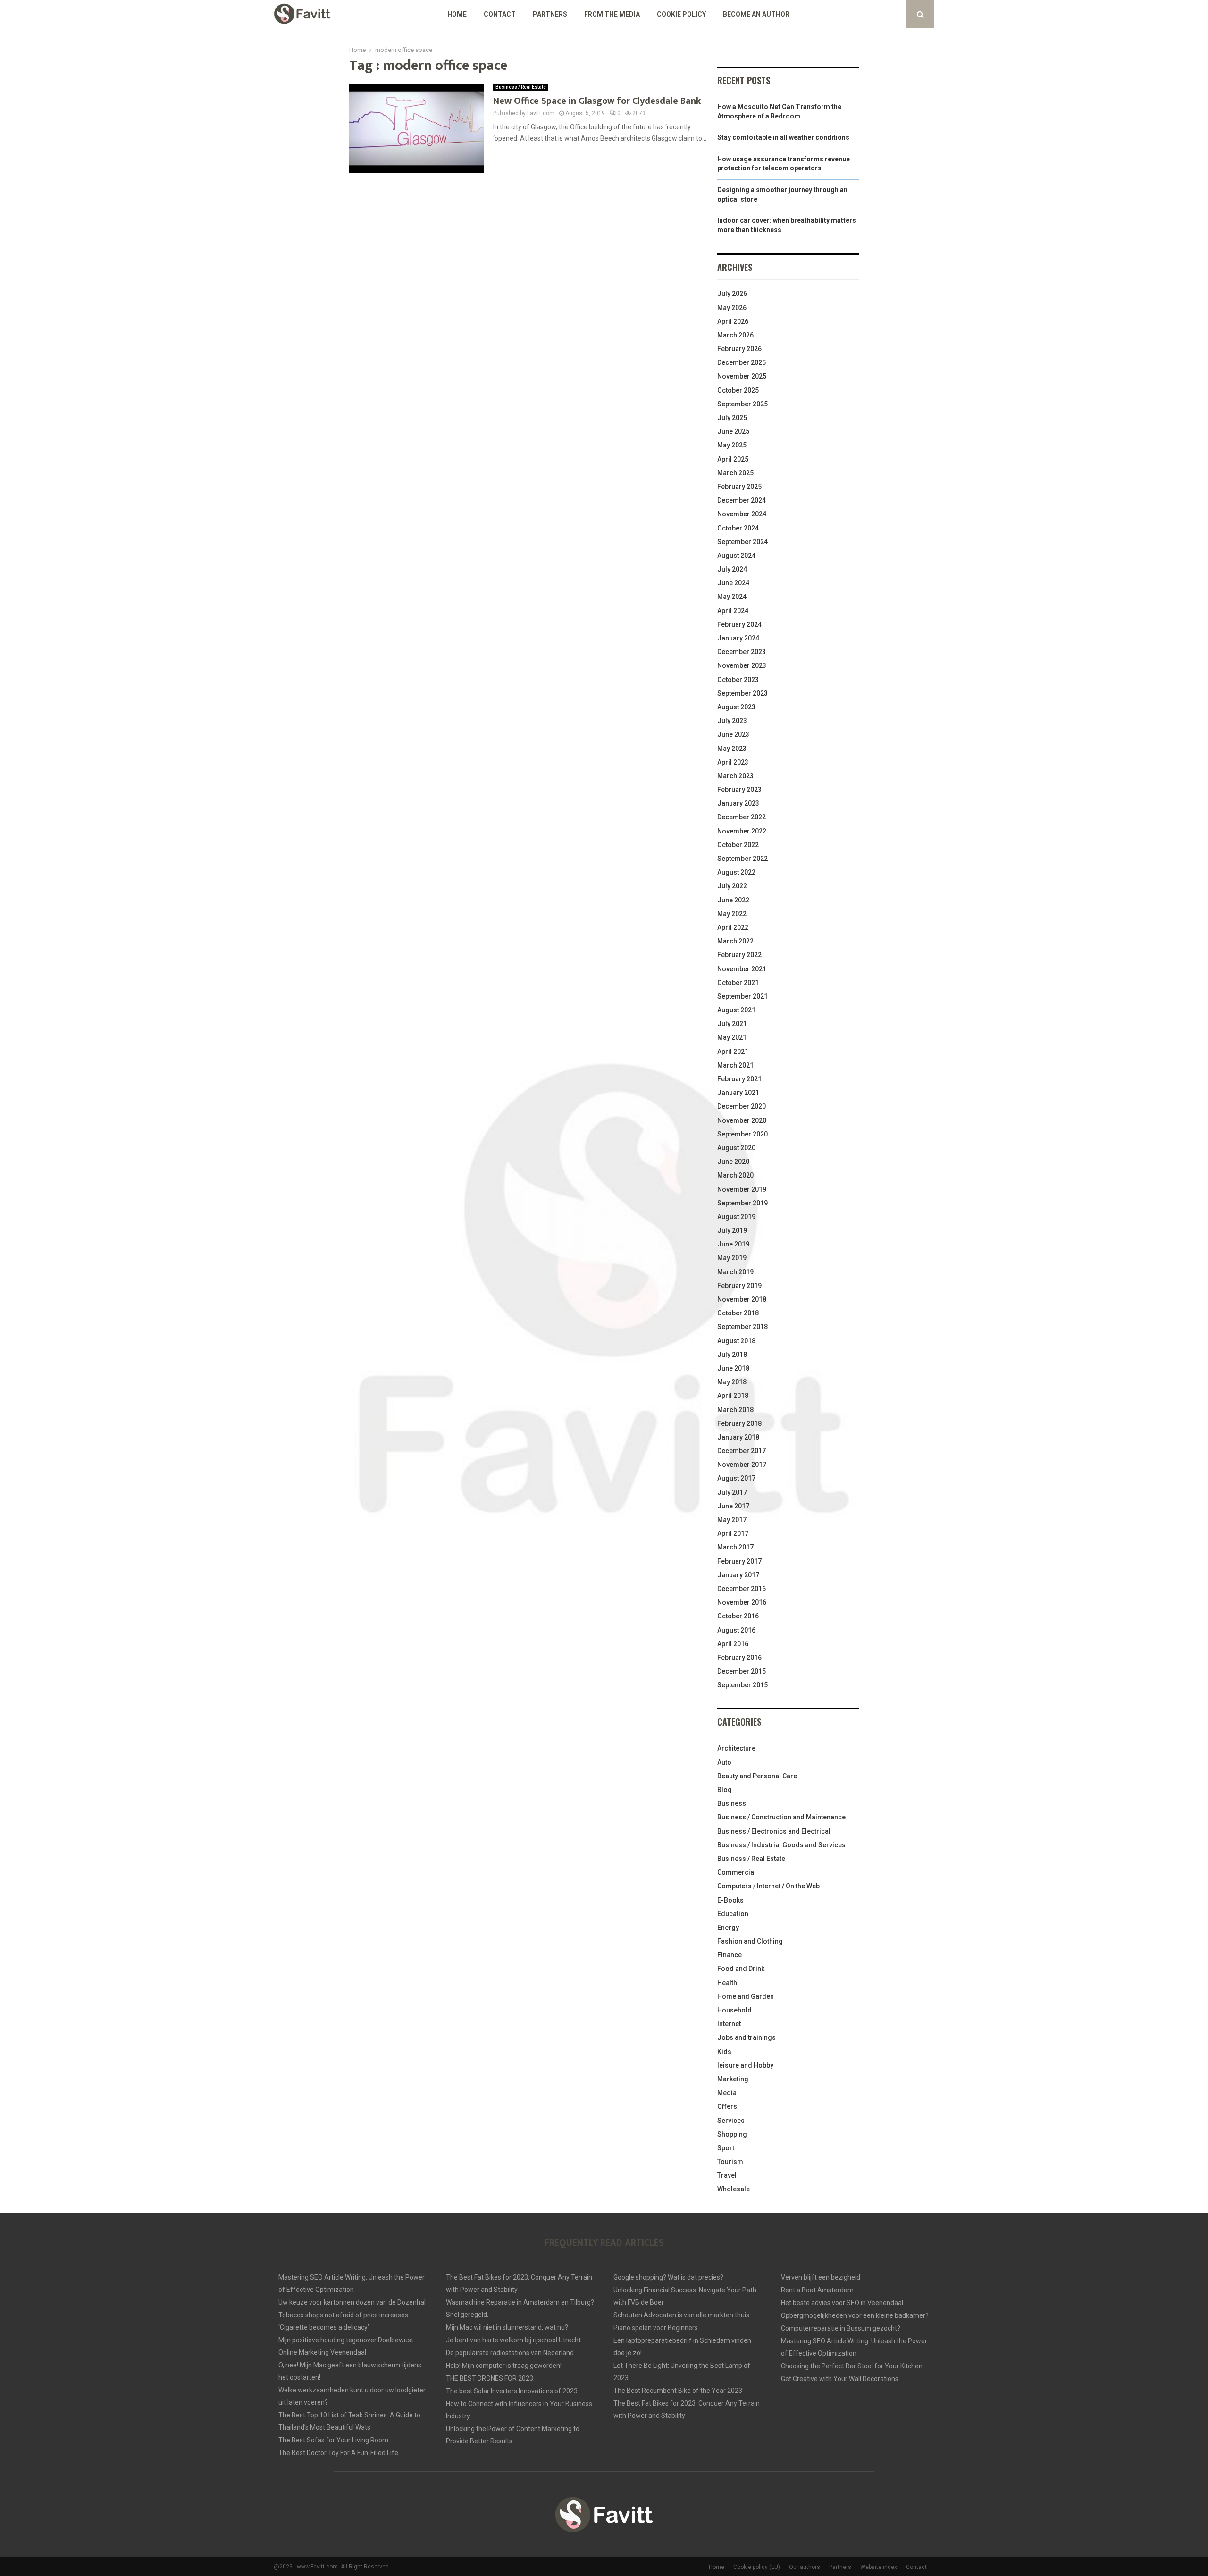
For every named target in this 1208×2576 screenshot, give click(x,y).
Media (727, 2093)
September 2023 (742, 693)
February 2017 (739, 1561)
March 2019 (735, 1272)
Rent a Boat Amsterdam (817, 2290)
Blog (725, 1790)
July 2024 (732, 569)
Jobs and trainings (747, 2037)
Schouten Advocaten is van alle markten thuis (681, 2315)
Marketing (733, 2079)
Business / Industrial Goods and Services (781, 1845)
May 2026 (732, 308)
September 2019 (742, 1203)
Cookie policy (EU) (757, 2567)
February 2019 (739, 1286)
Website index (879, 2567)
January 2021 (738, 1093)
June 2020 (733, 1162)
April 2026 (733, 321)
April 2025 (733, 459)
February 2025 (739, 487)
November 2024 (742, 514)
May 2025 (732, 445)
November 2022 (742, 831)
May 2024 (732, 597)
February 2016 (739, 1658)
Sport (726, 2148)
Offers (727, 2106)
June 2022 (733, 900)
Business (732, 1803)
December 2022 (742, 817)
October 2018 (738, 1313)
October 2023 (738, 680)
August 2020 (736, 1148)
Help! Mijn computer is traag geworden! (504, 2366)
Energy (728, 1928)
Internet (729, 2024)
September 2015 (742, 1685)
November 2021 (742, 969)
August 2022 (736, 872)
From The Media (612, 14)
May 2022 (732, 914)
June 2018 (733, 1368)
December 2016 (742, 1589)
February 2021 (739, 1079)
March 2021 (735, 1065)
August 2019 (736, 1217)
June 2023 (733, 734)
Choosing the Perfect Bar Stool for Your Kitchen (852, 2366)
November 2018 (742, 1299)
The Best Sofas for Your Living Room (333, 2440)
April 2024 (733, 611)
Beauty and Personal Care (757, 1776)
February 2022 (739, 955)
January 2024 (738, 638)
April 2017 (733, 1533)
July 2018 (732, 1355)
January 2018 (738, 1437)
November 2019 (742, 1189)
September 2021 (742, 996)
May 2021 (732, 1037)
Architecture (736, 1748)
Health (727, 1983)
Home (457, 14)
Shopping (732, 2134)
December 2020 (742, 1106)
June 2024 (733, 583)
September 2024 (742, 542)
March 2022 (735, 941)
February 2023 (739, 790)
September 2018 (742, 1327)
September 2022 (742, 859)
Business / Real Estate (521, 87)
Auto (724, 1762)
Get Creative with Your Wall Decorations (840, 2379)
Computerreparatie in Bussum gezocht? (841, 2328)
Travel (727, 2175)
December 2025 (742, 362)
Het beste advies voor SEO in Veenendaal (842, 2303)
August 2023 (736, 707)
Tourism (730, 2162)
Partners (550, 14)
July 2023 (732, 721)
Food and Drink (741, 1969)
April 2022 (733, 927)
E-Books (730, 1900)
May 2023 (732, 749)
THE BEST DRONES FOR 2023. (490, 2378)
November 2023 (742, 665)
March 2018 (735, 1410)
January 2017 (738, 1575)
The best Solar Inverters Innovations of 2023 (512, 2391)
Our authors (805, 2567)
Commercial (737, 1872)
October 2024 (738, 528)
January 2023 (738, 803)
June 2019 (733, 1244)
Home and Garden (746, 1996)
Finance (730, 1955)
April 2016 (733, 1644)
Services (731, 2121)
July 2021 (732, 1024)
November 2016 (742, 1602)
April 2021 (733, 1052)
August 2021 (736, 1010)
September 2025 (742, 404)
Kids (724, 2052)
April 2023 (733, 762)
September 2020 (742, 1134)
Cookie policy (681, 14)
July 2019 (732, 1230)
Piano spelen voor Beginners (656, 2328)
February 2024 (739, 624)
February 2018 (739, 1423)
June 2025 (733, 431)
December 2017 (742, 1451)
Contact (500, 14)
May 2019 (732, 1258)
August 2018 (736, 1341)
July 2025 (732, 418)
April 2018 (733, 1396)
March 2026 (735, 335)
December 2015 (742, 1671)
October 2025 (738, 390)
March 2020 (735, 1175)
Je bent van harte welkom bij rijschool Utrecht (513, 2340)
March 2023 (735, 776)
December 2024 (742, 500)
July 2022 (732, 886)
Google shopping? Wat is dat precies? (668, 2277)
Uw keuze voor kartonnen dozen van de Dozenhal (352, 2302)
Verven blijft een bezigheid (821, 2277)
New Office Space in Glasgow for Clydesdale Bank (597, 101)
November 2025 (742, 376)
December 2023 (742, 652)
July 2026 (732, 294)
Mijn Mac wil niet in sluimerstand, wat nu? (507, 2327)
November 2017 (742, 1465)
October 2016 (738, 1616)
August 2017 (736, 1478)
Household (734, 2010)
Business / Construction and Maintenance (781, 1817)
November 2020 (742, 1120)
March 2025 (735, 473)
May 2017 (732, 1520)
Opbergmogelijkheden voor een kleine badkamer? (855, 2315)
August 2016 (736, 1630)
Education (733, 1914)
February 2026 (739, 349)
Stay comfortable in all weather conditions (783, 137)
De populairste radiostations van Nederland (510, 2353)
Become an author (756, 14)
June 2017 (733, 1506)
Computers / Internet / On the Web (768, 1886)
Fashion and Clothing (750, 1941)
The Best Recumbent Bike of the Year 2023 (678, 2391)
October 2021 (738, 983)
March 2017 (735, 1547)
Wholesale (734, 2189)
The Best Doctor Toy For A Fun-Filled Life (338, 2453)
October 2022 (738, 845)
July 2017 (732, 1492)
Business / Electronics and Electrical (774, 1831)
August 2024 (736, 556)
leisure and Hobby (745, 2065)
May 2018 (732, 1382)
